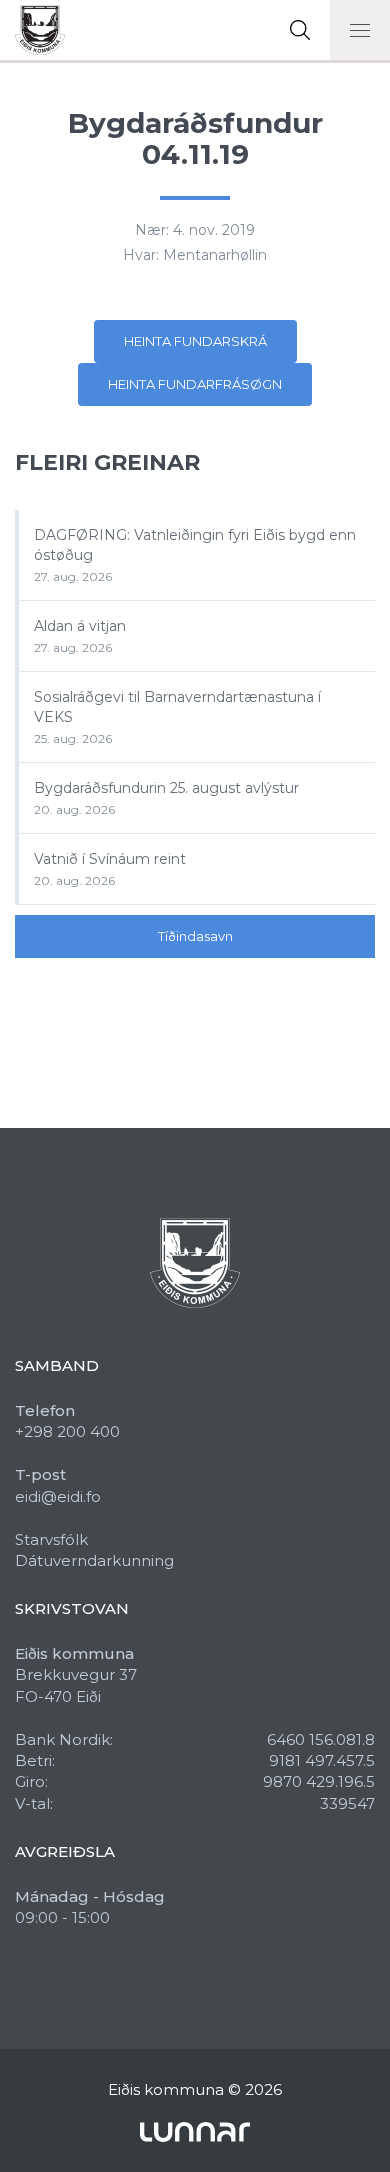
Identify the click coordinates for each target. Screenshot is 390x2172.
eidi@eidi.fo (58, 1496)
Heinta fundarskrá (195, 341)
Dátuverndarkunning (94, 1560)
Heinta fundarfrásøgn (195, 384)
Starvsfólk (51, 1539)
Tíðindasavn (195, 936)
